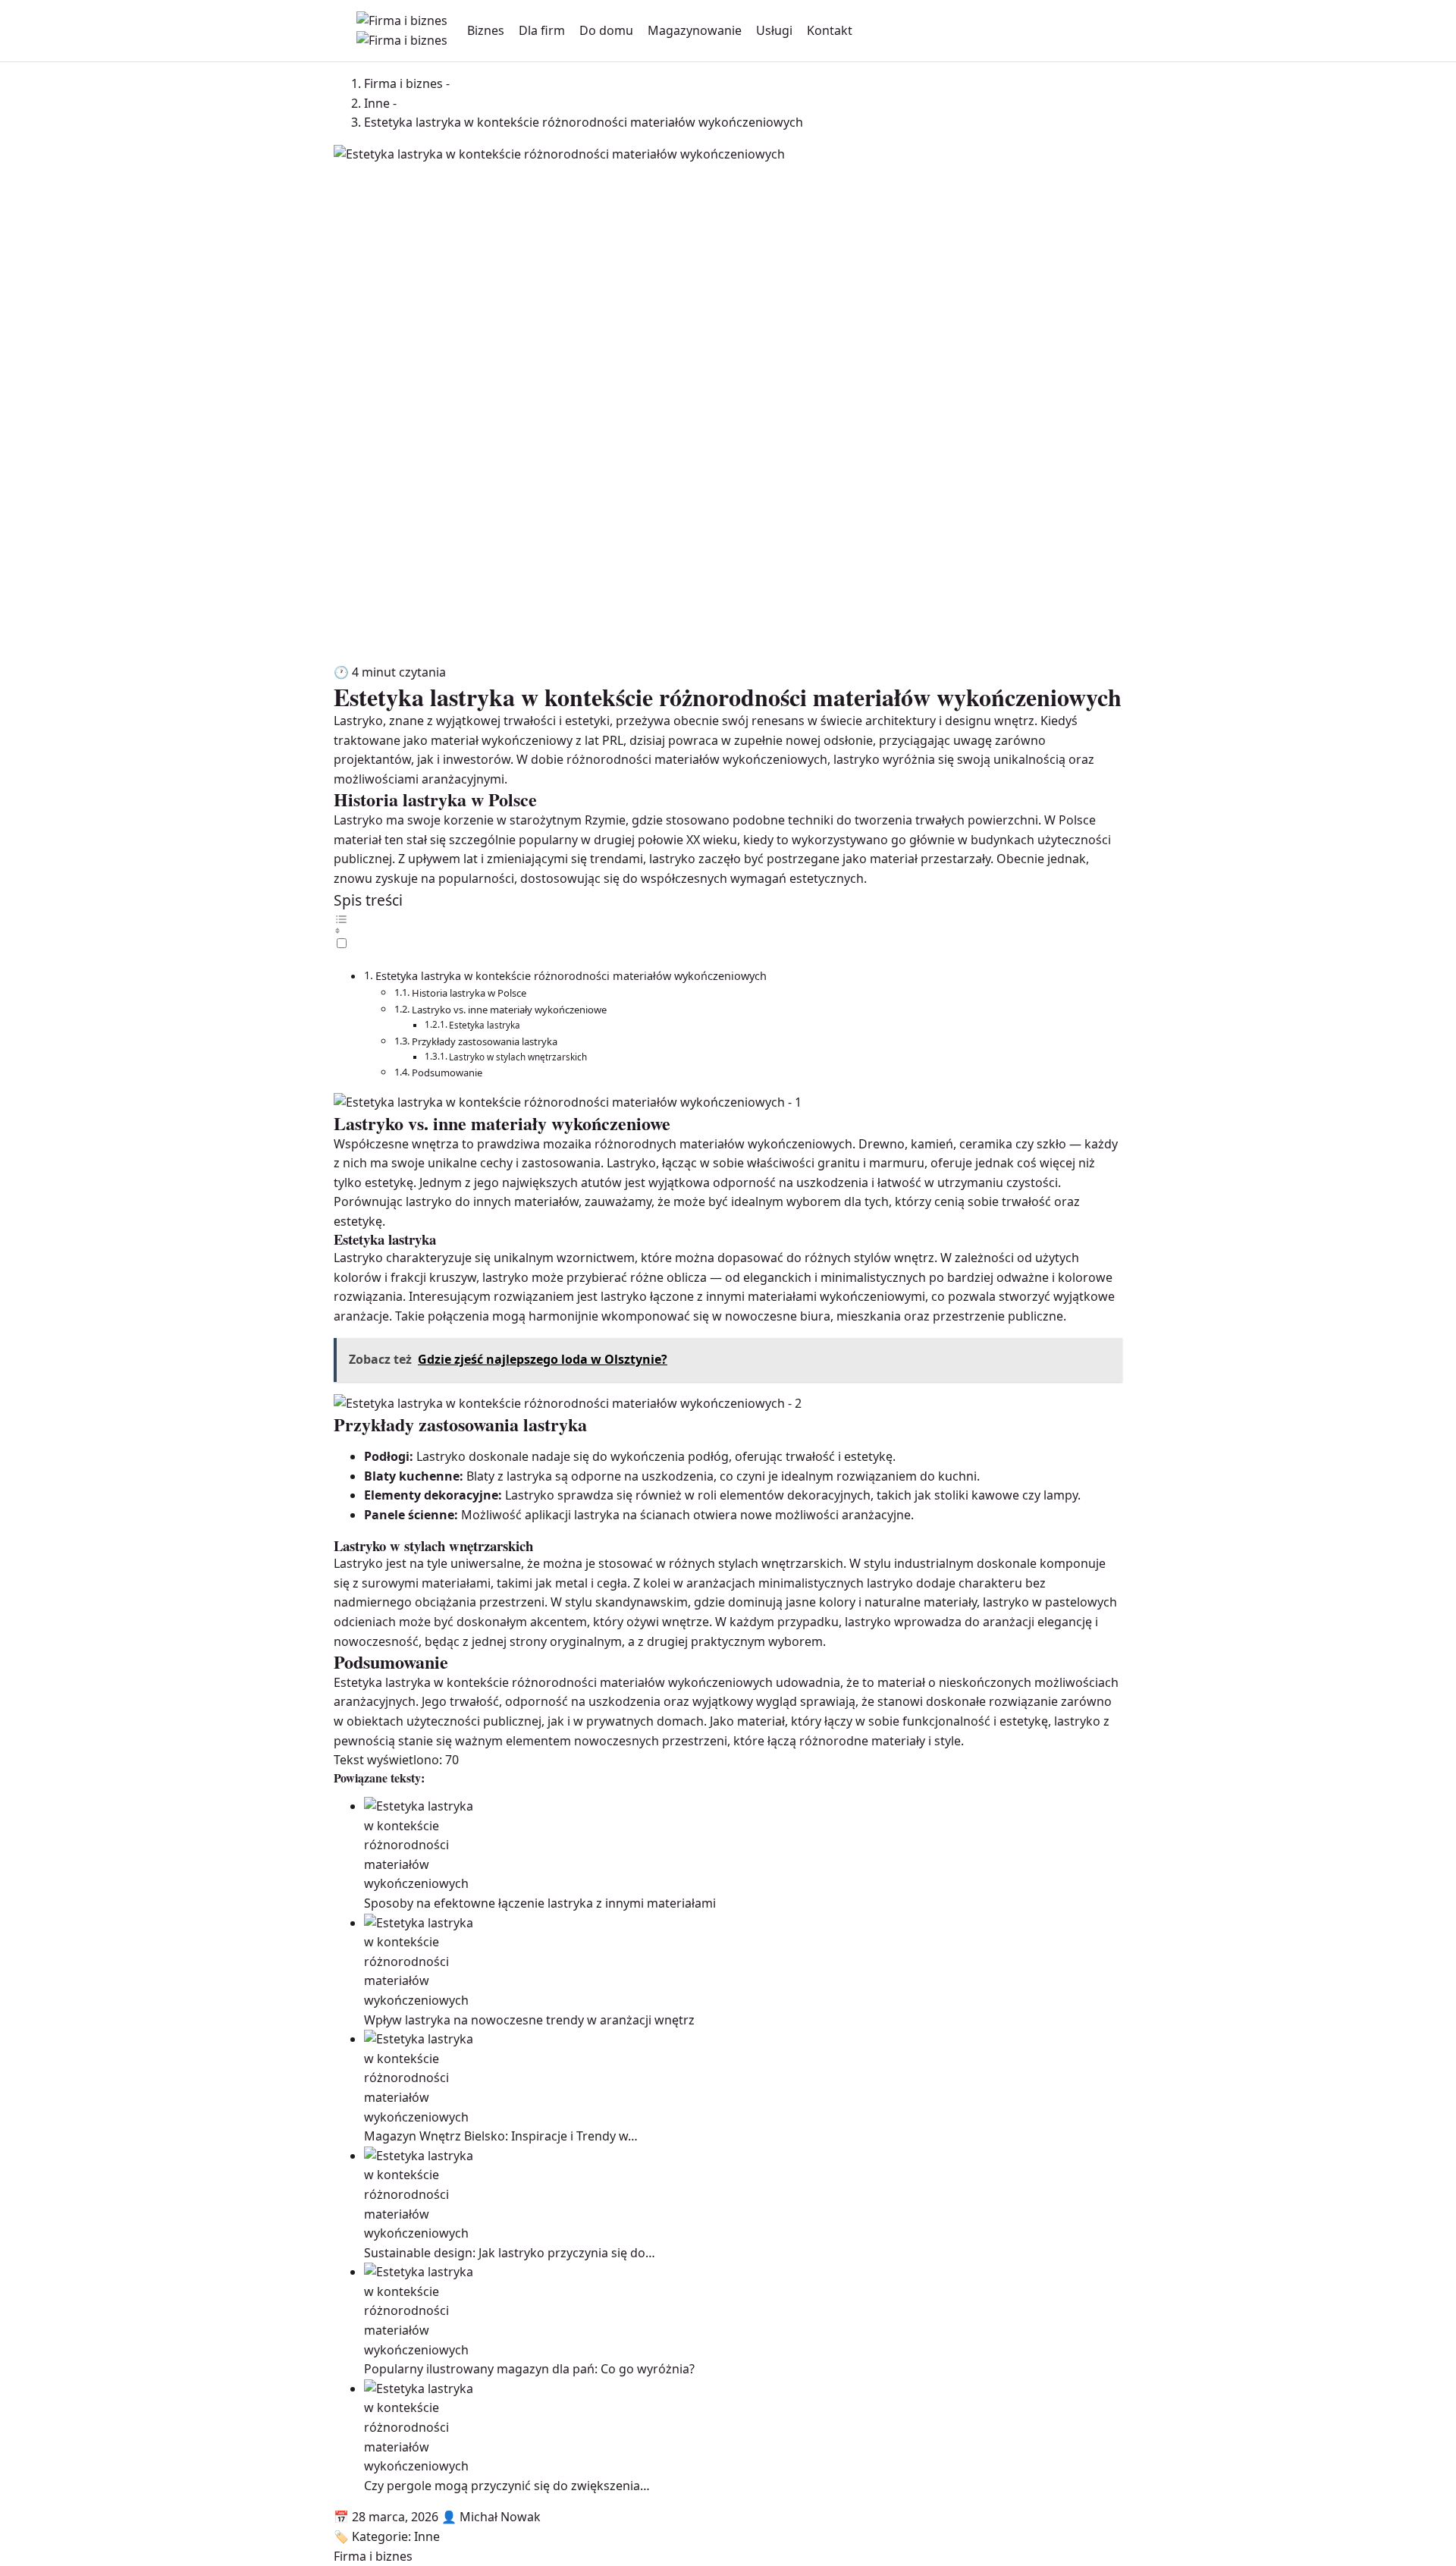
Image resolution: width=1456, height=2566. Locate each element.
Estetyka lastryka (485, 1025)
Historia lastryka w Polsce (469, 993)
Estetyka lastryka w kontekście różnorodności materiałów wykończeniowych (571, 976)
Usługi (774, 30)
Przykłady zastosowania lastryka (485, 1041)
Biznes (486, 30)
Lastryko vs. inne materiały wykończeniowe (509, 1010)
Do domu (606, 30)
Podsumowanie (447, 1073)
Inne (427, 2536)
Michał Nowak (500, 2517)
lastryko (624, 1296)
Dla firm (542, 30)
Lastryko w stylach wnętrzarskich (518, 1057)
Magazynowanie (695, 30)
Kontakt (830, 30)
